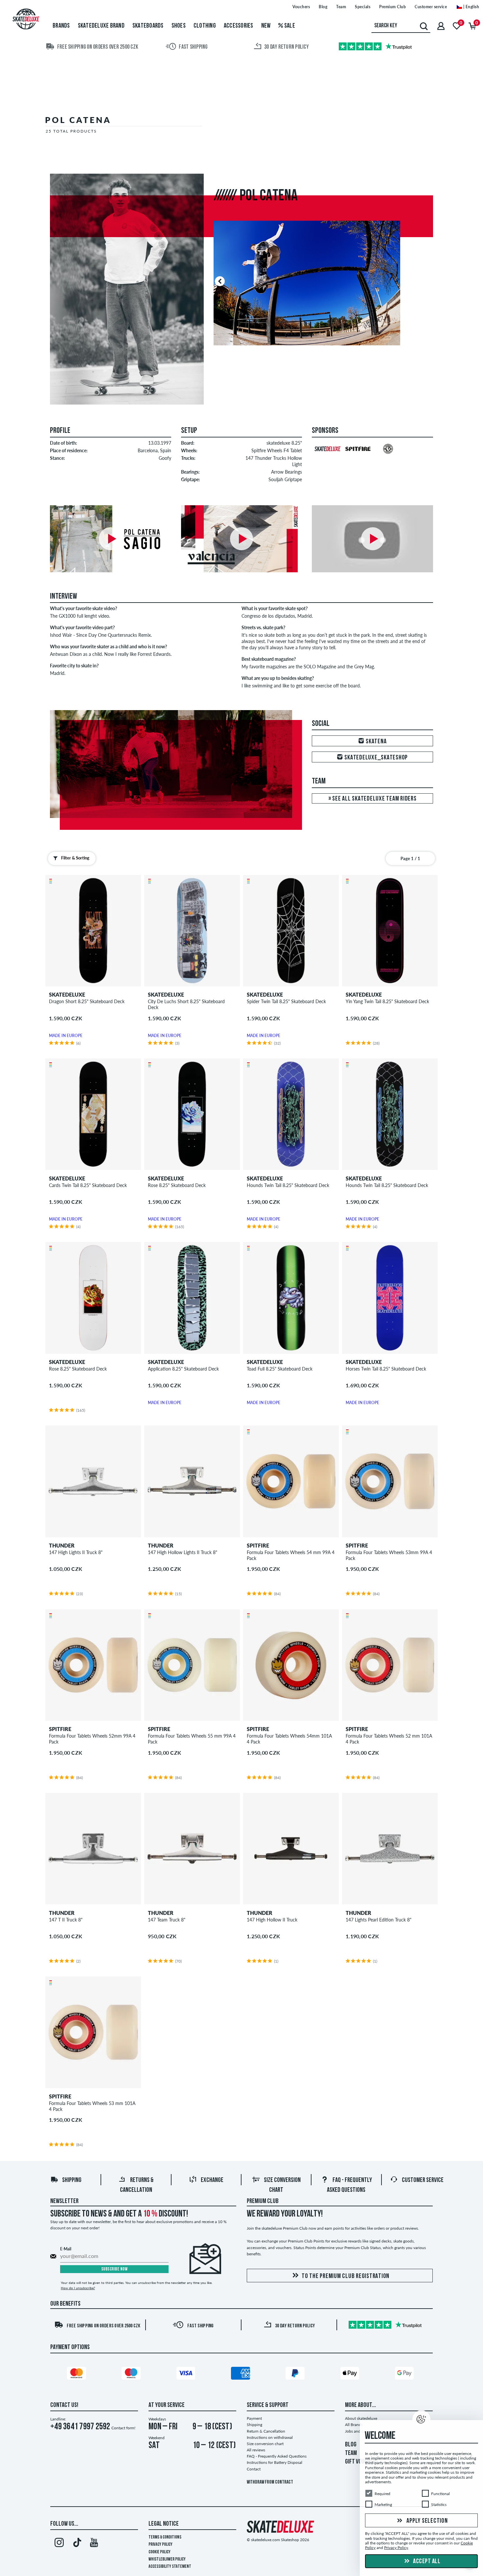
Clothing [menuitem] (205, 26)
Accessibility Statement (170, 2567)
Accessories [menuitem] (239, 26)
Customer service (431, 7)
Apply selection (427, 2521)
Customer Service (423, 2180)
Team (341, 7)
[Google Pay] (405, 2374)
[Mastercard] (78, 2374)
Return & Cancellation (266, 2431)
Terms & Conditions (165, 2537)
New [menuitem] (266, 26)
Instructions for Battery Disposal (275, 2462)
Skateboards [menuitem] (148, 26)
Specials (363, 7)
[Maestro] (132, 2374)
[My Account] (441, 26)
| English (471, 7)
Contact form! (123, 2428)
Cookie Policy (160, 2552)
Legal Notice (164, 2524)
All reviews (256, 2450)
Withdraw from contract (270, 2482)
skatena (375, 742)
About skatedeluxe (361, 2418)
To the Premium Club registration (345, 2276)
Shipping (72, 2180)
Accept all (426, 2562)
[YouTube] (94, 2544)
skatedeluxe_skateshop (376, 758)
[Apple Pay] (351, 2374)
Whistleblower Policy (167, 2559)
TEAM (351, 2453)
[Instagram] (59, 2544)
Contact (254, 2469)
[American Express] (241, 2374)
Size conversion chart (265, 2444)
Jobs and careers (359, 2431)
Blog (323, 7)
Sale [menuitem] (289, 26)
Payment (254, 2418)
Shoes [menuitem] (179, 26)
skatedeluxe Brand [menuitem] (101, 26)
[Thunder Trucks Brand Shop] (387, 458)
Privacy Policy (161, 2545)
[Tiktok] (76, 2544)
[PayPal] (296, 2374)
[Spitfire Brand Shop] (357, 458)
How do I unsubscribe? (78, 2288)
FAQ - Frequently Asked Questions (277, 2456)
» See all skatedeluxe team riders (373, 799)
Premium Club (392, 7)
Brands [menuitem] (61, 26)
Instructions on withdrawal (270, 2437)
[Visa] (187, 2374)
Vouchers (301, 7)
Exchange (212, 2180)
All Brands (354, 2425)
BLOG (351, 2445)
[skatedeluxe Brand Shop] (327, 458)
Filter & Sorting (75, 858)
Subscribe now (115, 2269)
